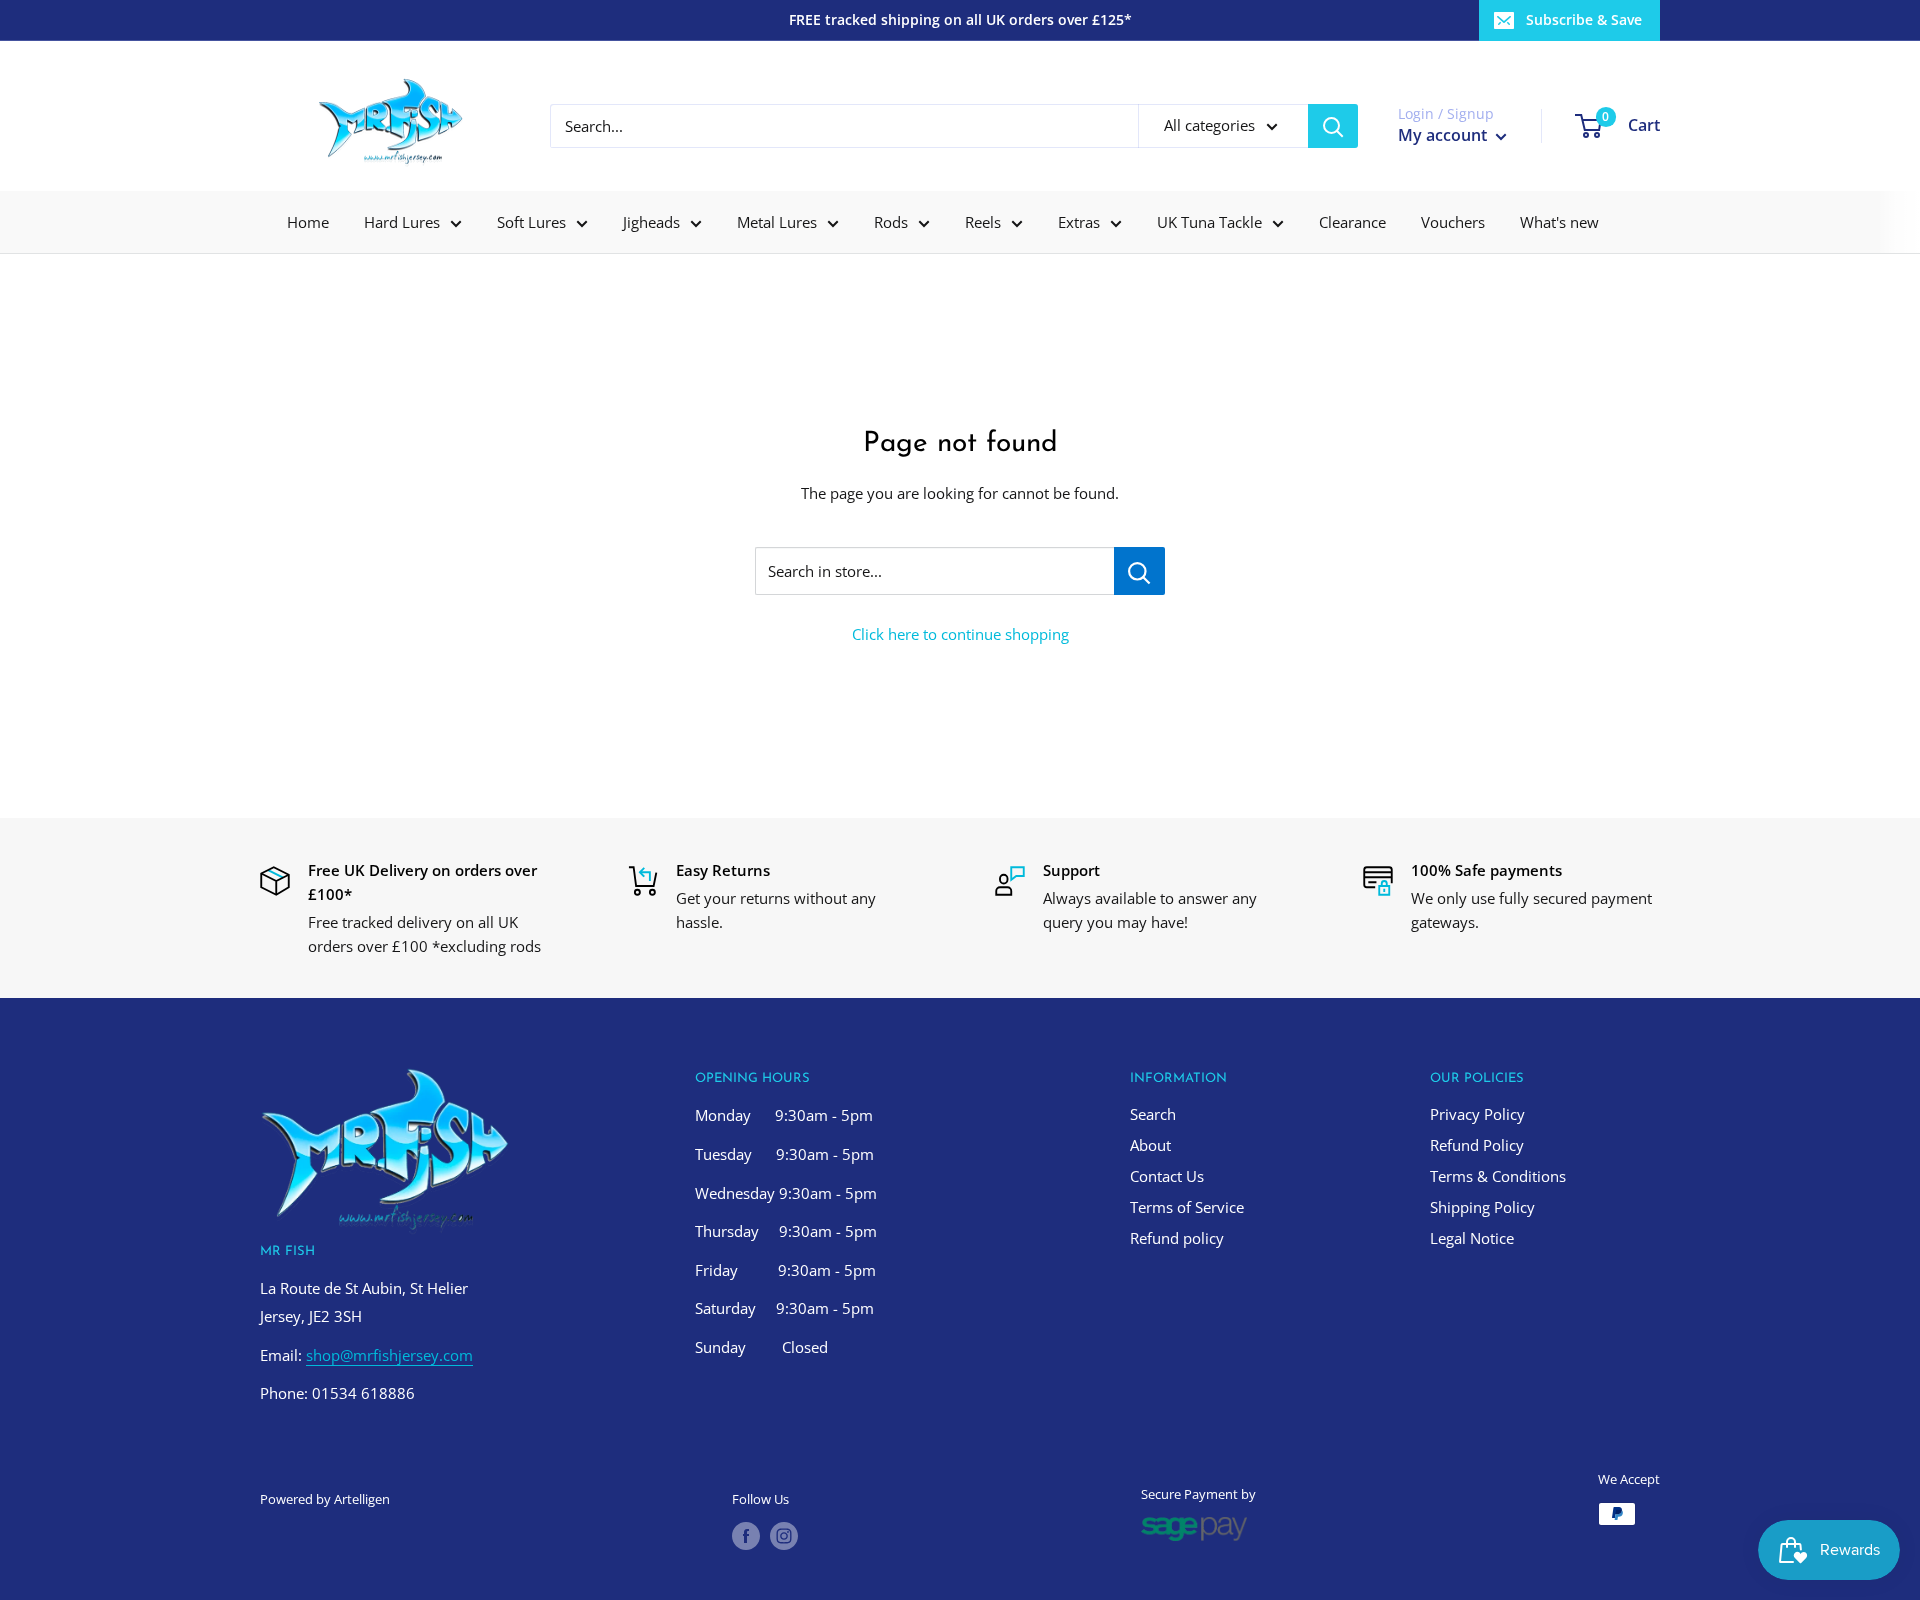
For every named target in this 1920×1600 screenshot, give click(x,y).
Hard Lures (402, 222)
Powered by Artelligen (325, 1499)
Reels (983, 222)
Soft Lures (531, 222)
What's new (1559, 222)
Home (308, 222)
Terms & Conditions (1498, 1176)
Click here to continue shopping (960, 634)
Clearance (1352, 222)
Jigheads (651, 222)
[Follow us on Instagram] (784, 1536)
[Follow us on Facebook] (746, 1536)
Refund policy (1177, 1238)
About (1150, 1145)
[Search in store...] (1139, 571)
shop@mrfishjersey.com (389, 1355)
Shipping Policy (1482, 1207)
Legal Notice (1472, 1238)
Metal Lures (777, 222)
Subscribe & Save (1584, 19)
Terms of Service (1187, 1207)
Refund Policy (1477, 1145)
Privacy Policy (1477, 1114)
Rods (891, 222)
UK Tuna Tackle (1209, 222)
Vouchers (1453, 222)
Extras (1079, 222)
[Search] (1333, 126)
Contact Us (1167, 1176)
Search (1153, 1114)
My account (1444, 135)
